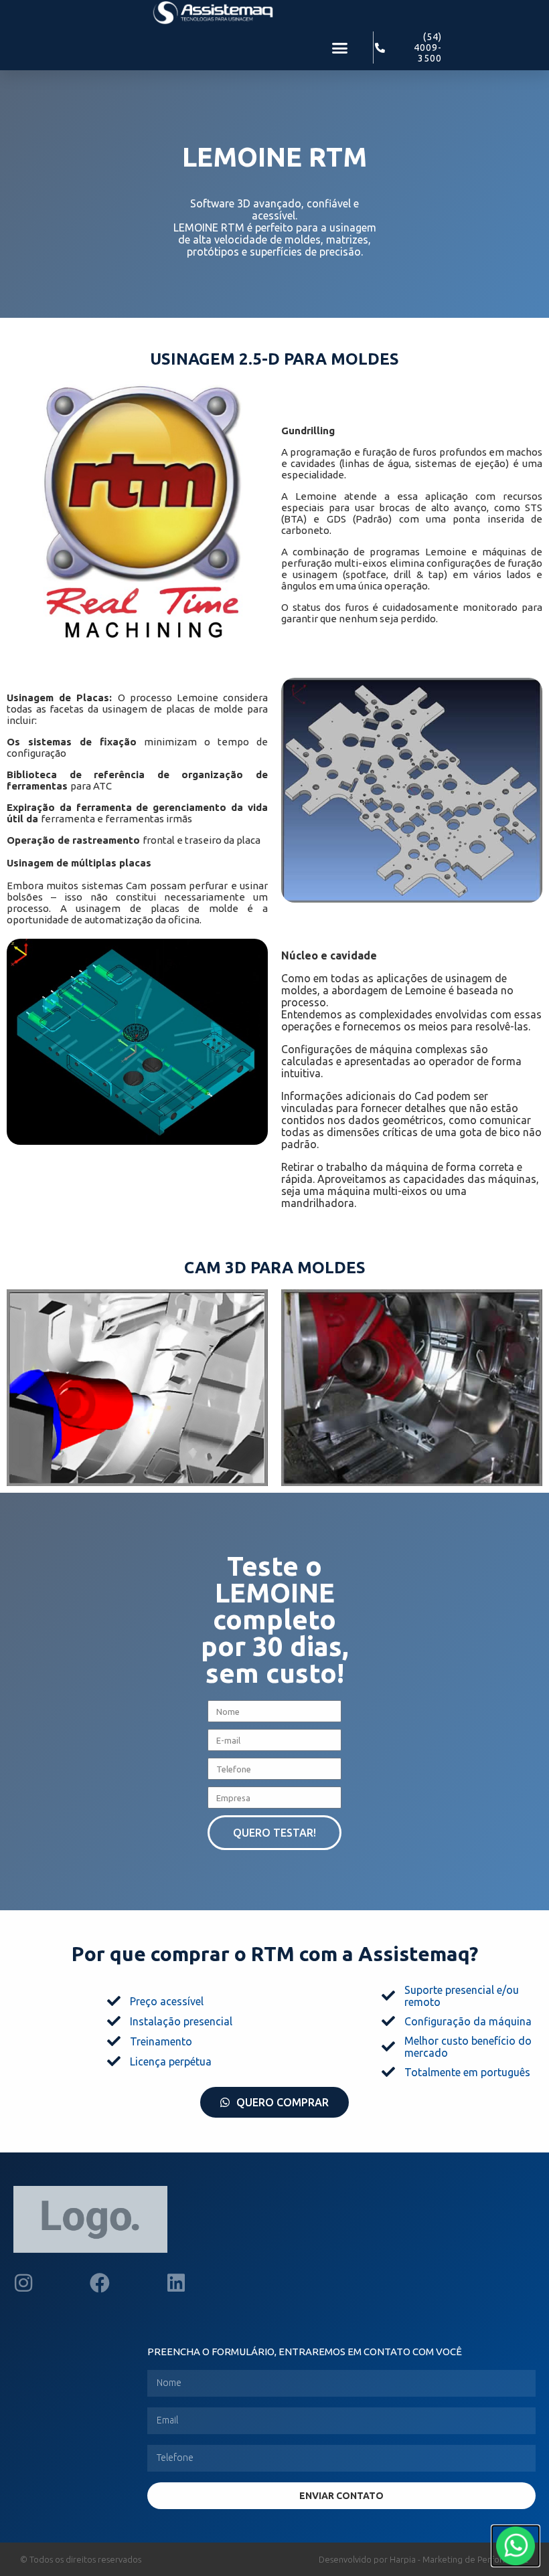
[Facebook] (100, 2283)
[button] (340, 48)
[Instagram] (23, 2283)
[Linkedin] (176, 2283)
